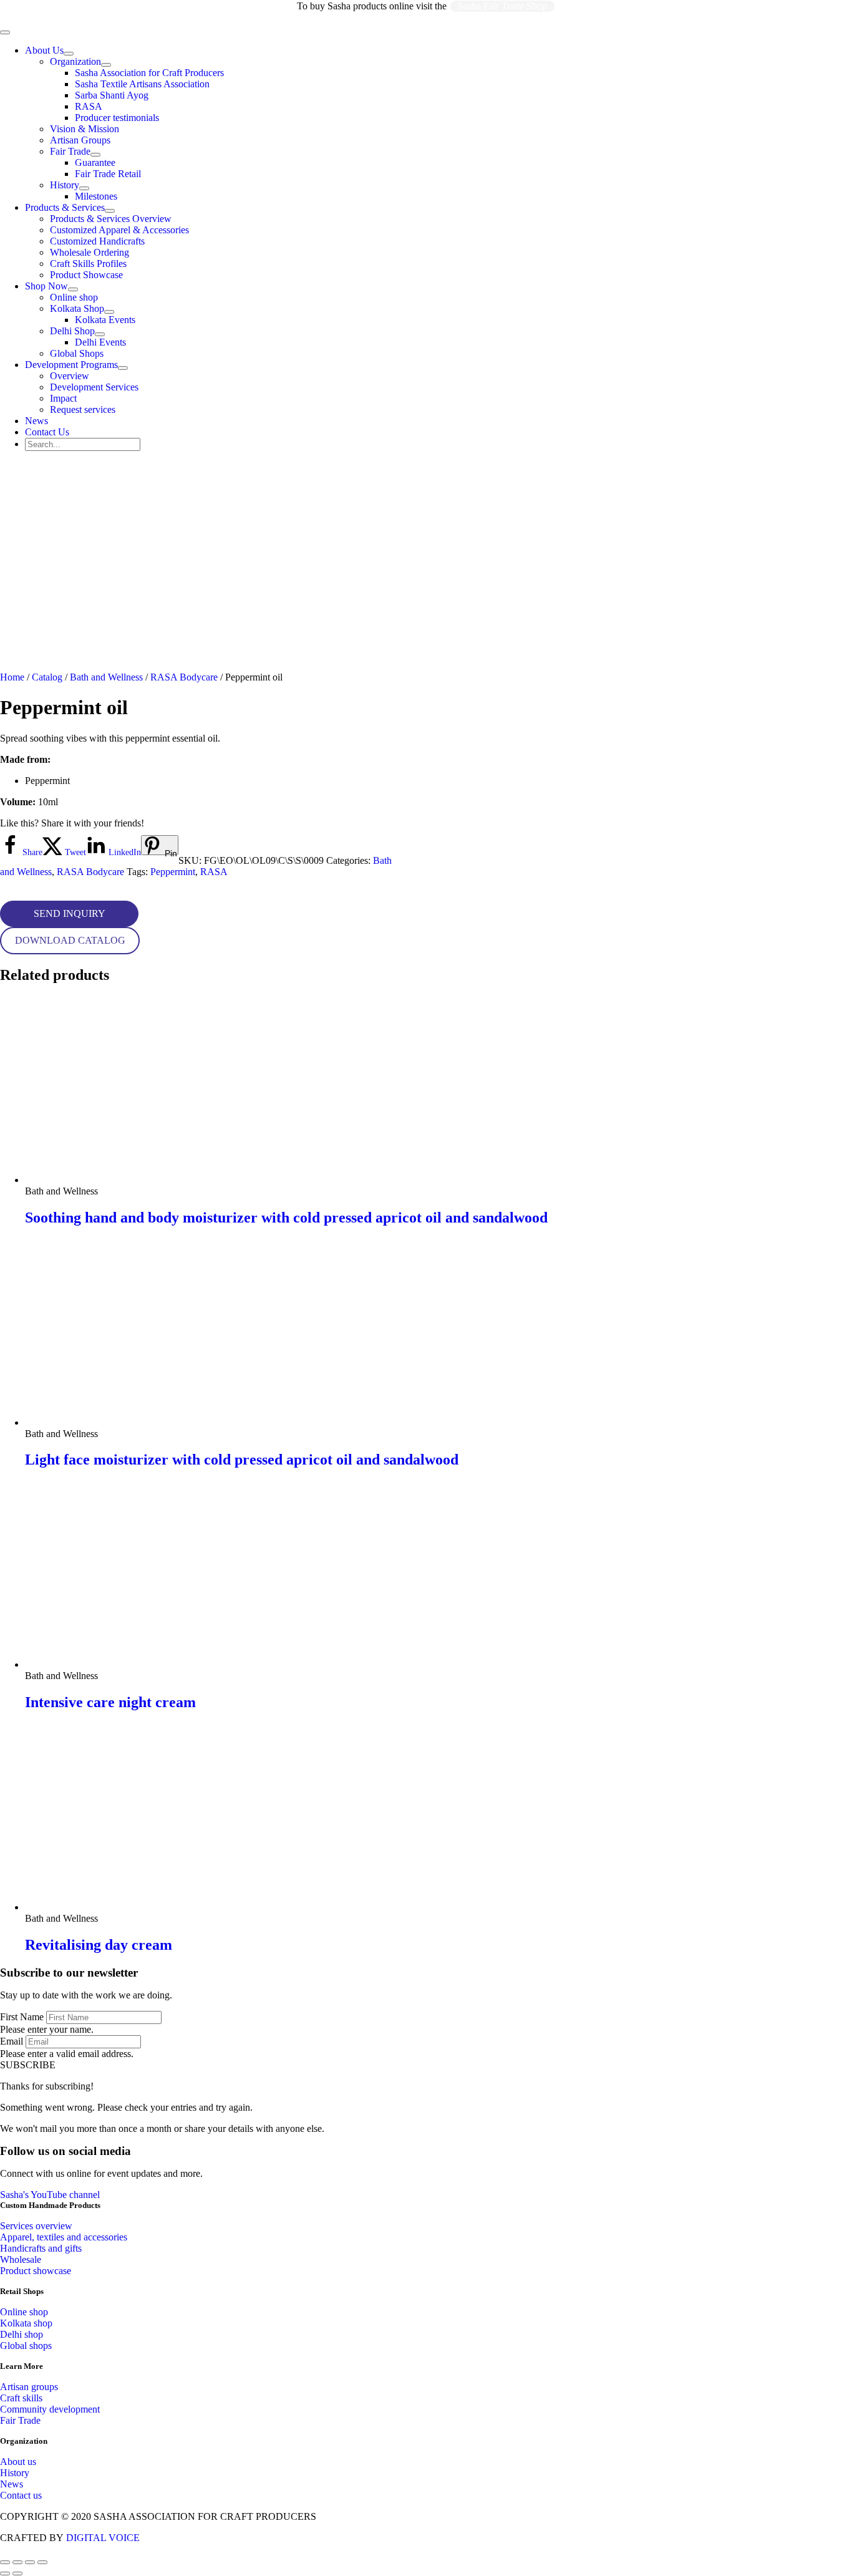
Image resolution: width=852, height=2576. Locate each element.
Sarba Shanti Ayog (112, 95)
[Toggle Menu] (69, 54)
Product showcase (36, 2271)
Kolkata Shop (77, 308)
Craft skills (21, 2398)
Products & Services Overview (111, 219)
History (65, 185)
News (36, 421)
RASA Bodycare (184, 677)
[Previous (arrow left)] (5, 2574)
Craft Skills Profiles (88, 264)
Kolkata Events (105, 320)
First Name (22, 2017)
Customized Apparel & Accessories (119, 230)
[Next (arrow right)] (17, 2574)
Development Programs (71, 365)
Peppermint (173, 872)
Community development (50, 2409)
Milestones (96, 196)
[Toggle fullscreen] (17, 2562)
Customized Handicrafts (97, 241)
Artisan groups (29, 2387)
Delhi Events (100, 342)
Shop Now (46, 286)
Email (12, 2041)
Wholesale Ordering (90, 252)
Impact (63, 398)
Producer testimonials (117, 118)
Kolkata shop (26, 2323)
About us (18, 2462)
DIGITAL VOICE (103, 2538)
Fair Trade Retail (108, 174)
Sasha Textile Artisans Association (142, 84)
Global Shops (77, 353)
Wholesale (21, 2259)
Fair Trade (70, 151)
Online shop (74, 297)
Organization (75, 61)
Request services (83, 409)
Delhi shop (22, 2334)
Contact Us (47, 432)
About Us (44, 50)
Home (12, 677)
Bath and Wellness (106, 677)
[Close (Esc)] (42, 2562)
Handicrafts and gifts (41, 2248)
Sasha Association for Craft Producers (149, 73)
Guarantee (95, 162)
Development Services (94, 387)
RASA (89, 106)
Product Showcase (86, 275)
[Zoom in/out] (5, 2562)
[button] (69, 914)
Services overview (36, 2226)
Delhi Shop (72, 331)
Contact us (21, 2495)
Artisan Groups (80, 140)
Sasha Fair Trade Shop (502, 6)
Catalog (47, 677)
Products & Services (65, 207)
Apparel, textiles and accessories (64, 2237)
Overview (70, 376)
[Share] (30, 2562)
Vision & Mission (85, 129)
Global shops (26, 2346)
